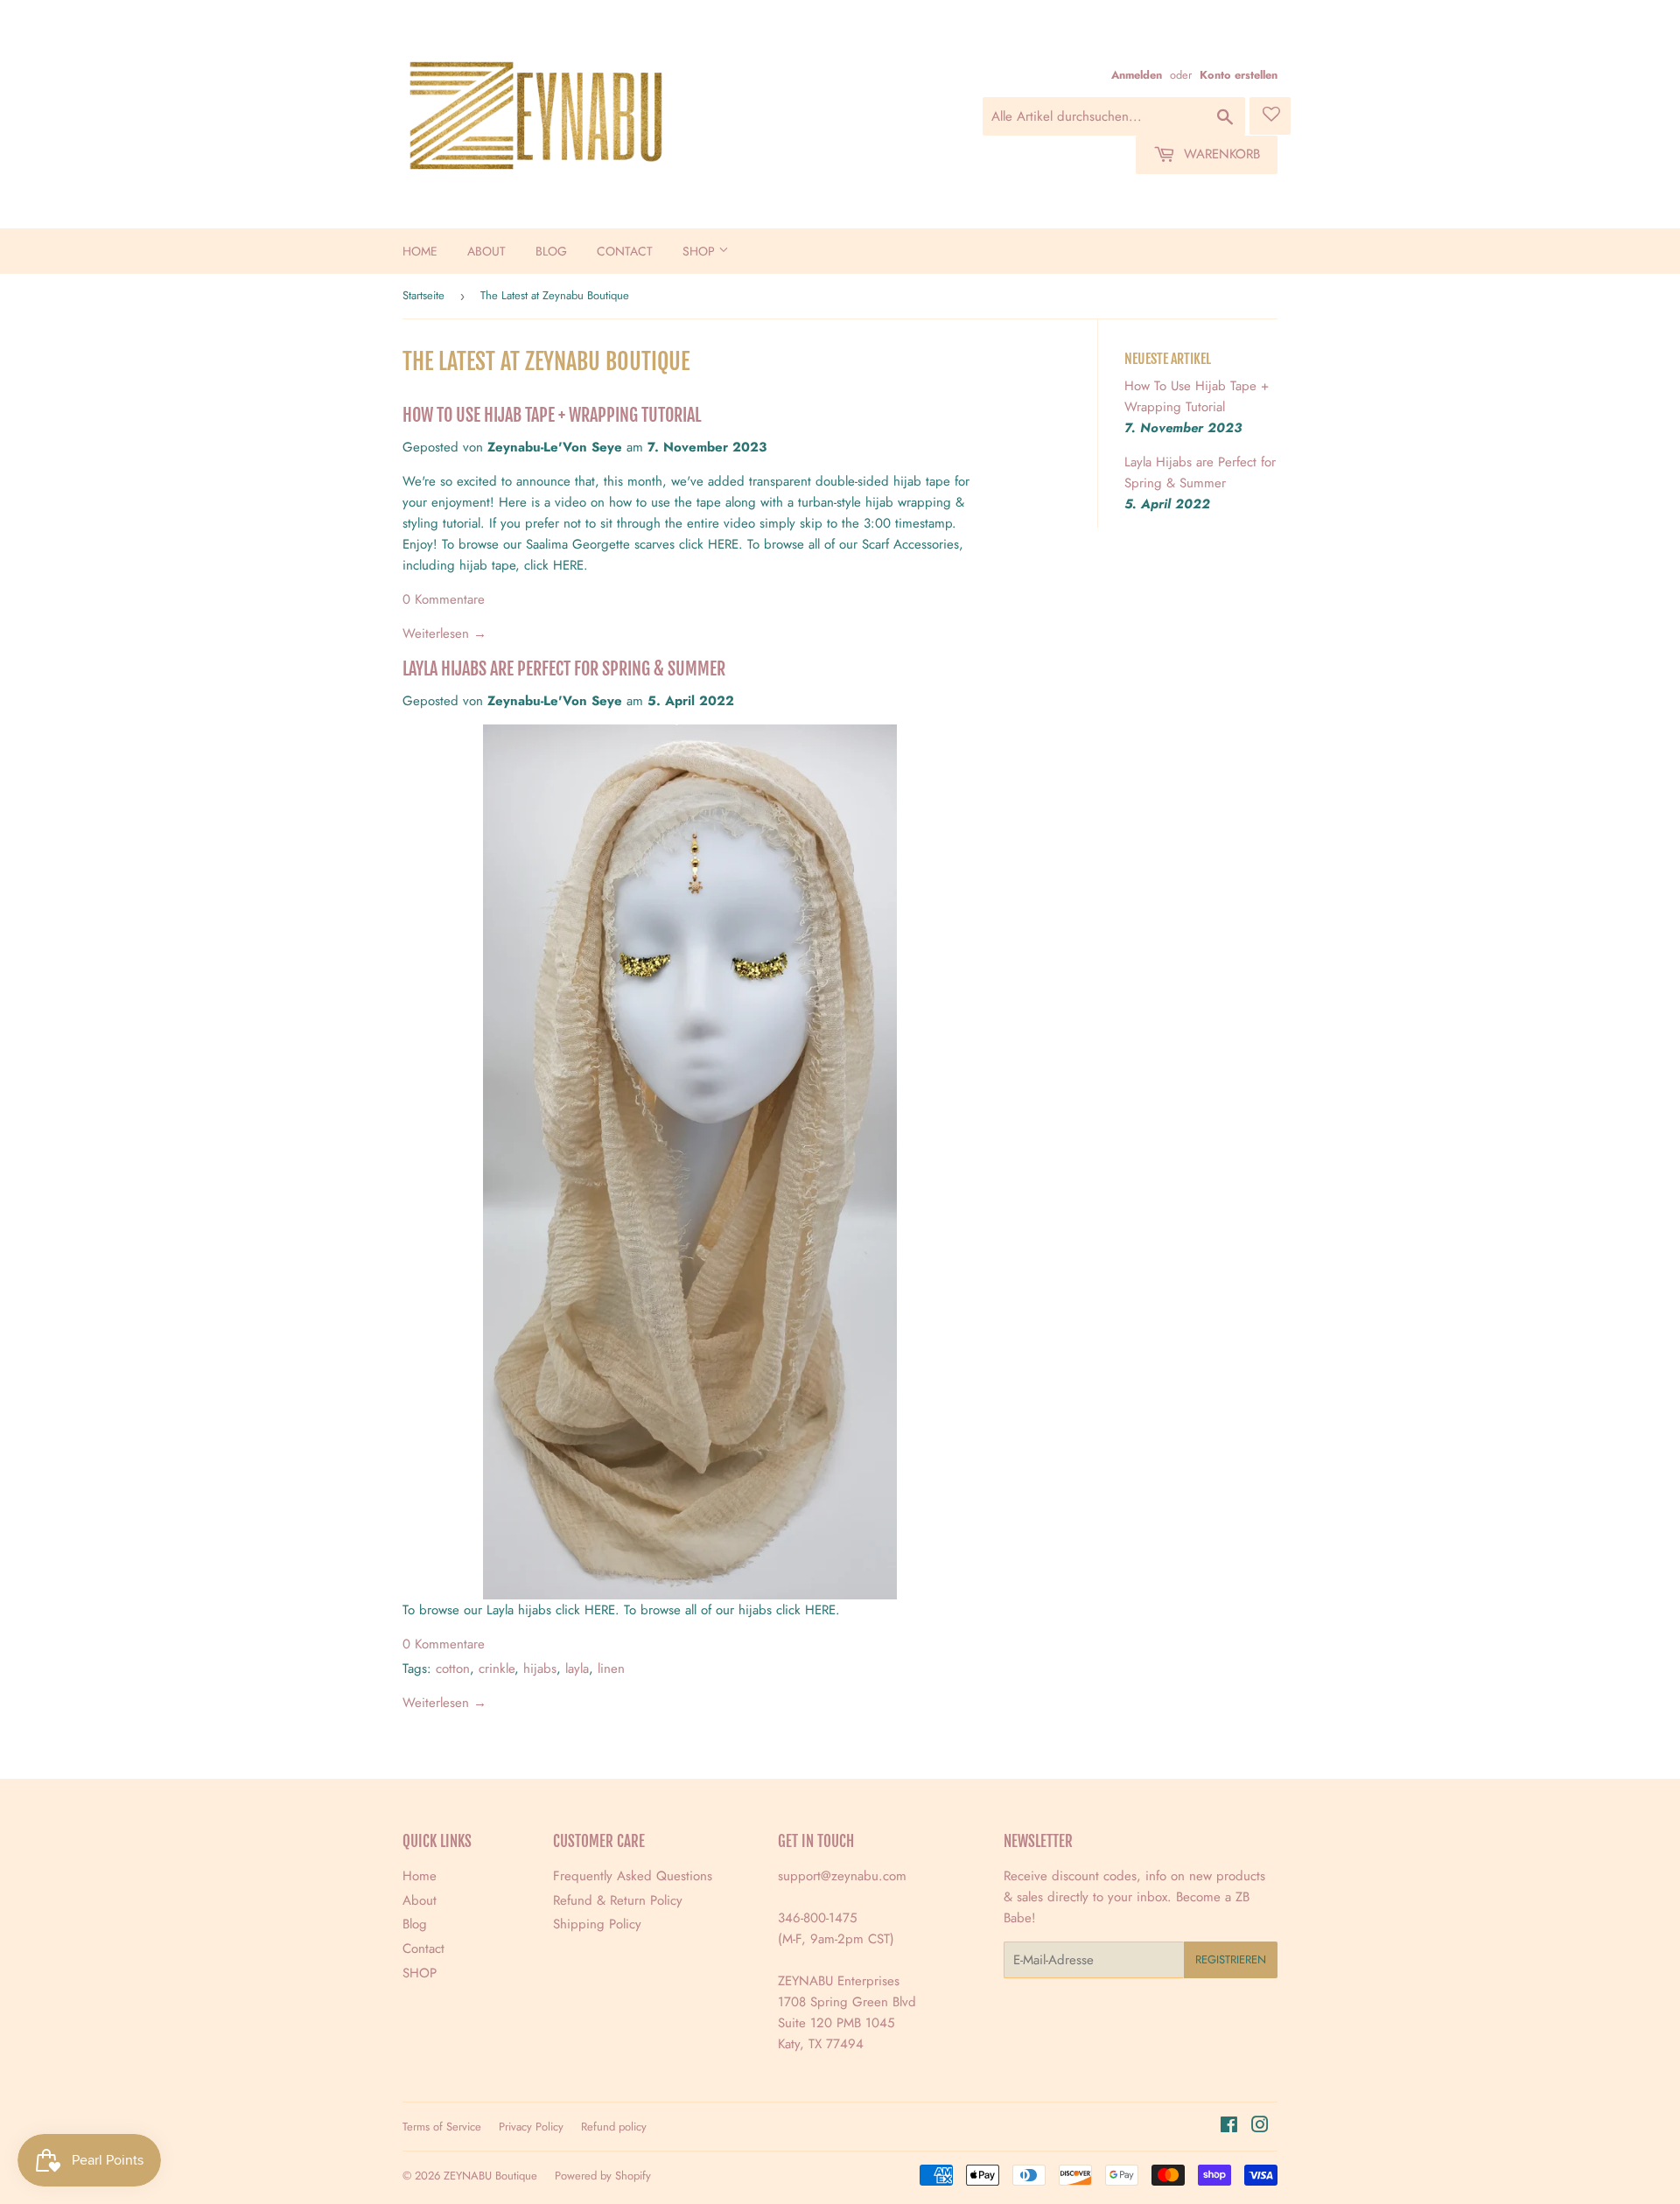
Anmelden (1137, 75)
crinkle (497, 1669)
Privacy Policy (531, 2127)
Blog (551, 251)
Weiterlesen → (444, 633)
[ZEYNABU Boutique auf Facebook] (1229, 2127)
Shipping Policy (597, 1924)
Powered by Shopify (603, 2176)
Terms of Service (442, 2127)
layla (577, 1669)
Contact (625, 251)
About (486, 251)
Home (420, 251)
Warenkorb (1220, 154)
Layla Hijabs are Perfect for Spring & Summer (564, 669)
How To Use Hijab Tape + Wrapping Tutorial (552, 415)
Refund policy (614, 2127)
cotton (453, 1669)
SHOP (700, 251)
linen (611, 1669)
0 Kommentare (444, 599)
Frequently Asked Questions (633, 1876)
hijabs (540, 1669)
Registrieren (1231, 1959)
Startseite (423, 295)
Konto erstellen (1239, 75)
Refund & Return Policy (618, 1900)
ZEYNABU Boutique (490, 2176)
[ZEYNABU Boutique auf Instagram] (1260, 2127)
